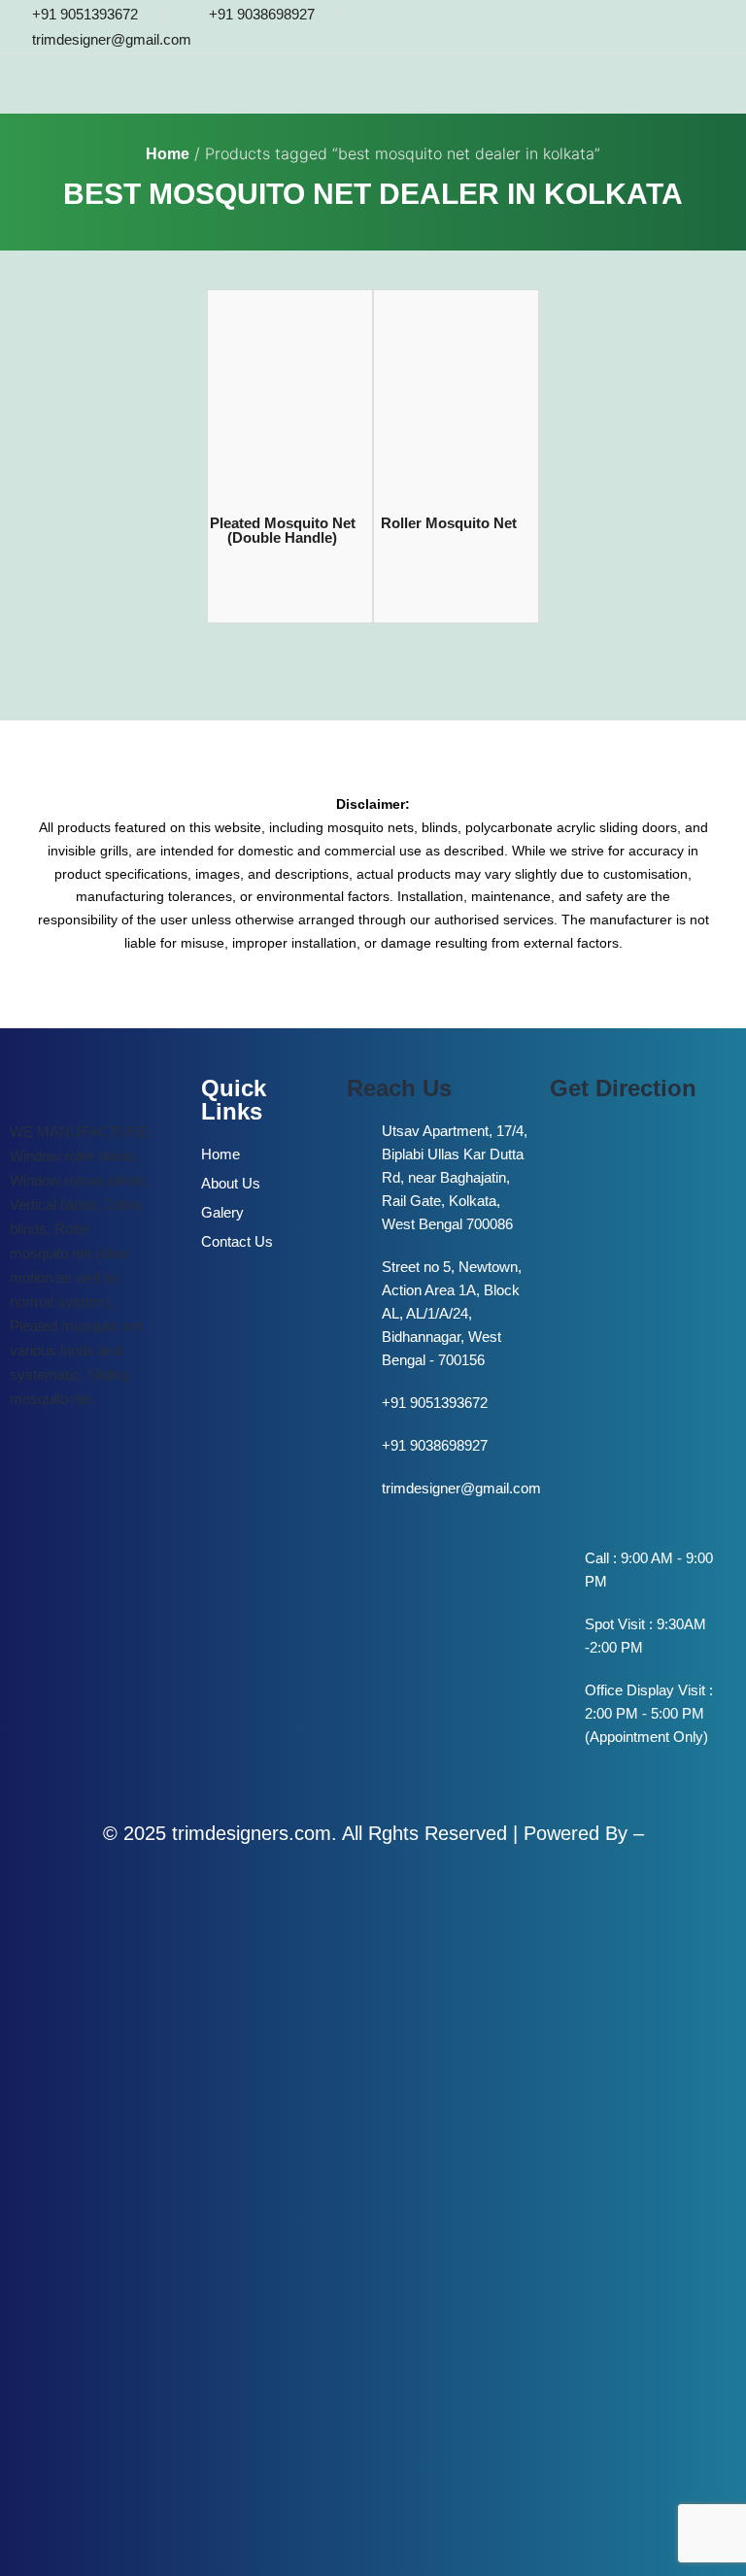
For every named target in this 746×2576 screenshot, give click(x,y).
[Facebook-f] (668, 27)
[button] (483, 85)
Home (168, 154)
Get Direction (623, 1088)
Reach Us (399, 1088)
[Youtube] (710, 27)
